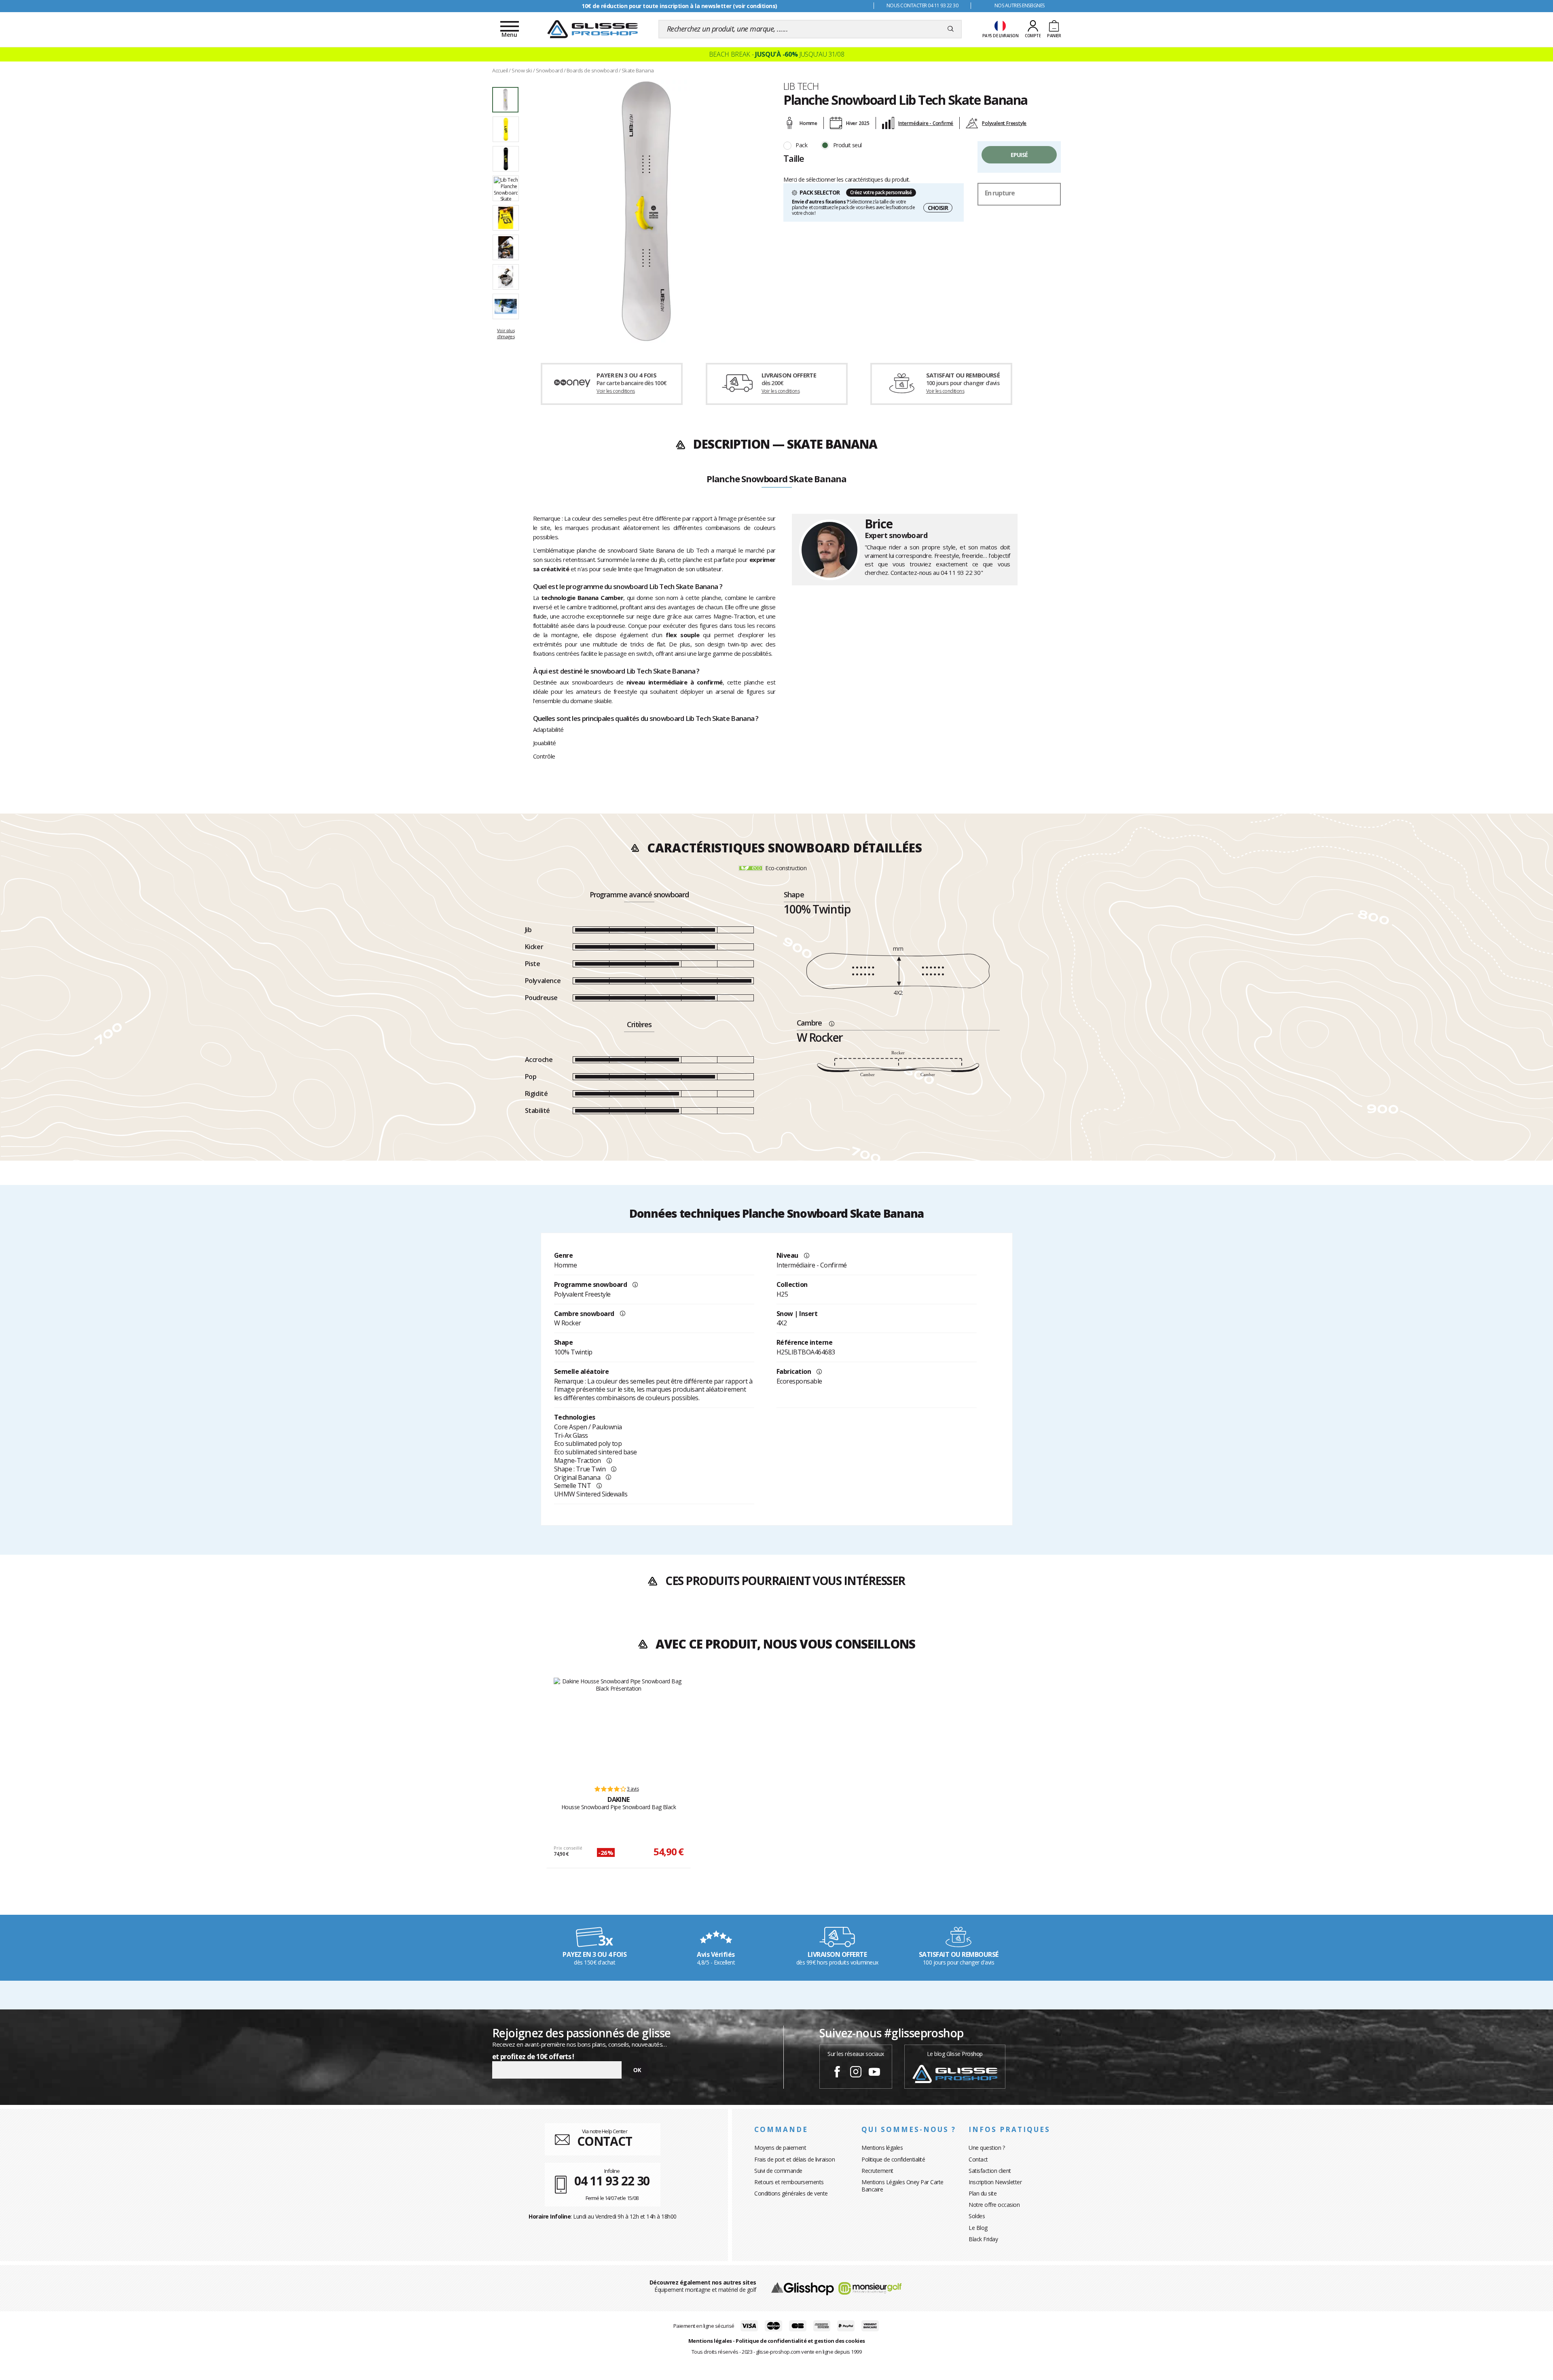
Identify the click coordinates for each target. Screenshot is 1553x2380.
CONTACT (605, 2141)
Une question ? (987, 2148)
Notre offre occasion (994, 2205)
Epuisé (1019, 155)
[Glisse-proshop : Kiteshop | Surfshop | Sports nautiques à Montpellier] (592, 29)
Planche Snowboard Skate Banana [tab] (776, 479)
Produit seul (847, 145)
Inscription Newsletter (995, 2182)
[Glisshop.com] (803, 2288)
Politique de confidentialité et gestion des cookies (800, 2341)
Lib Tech (801, 86)
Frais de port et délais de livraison (794, 2159)
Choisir (938, 208)
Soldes (977, 2216)
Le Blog (978, 2228)
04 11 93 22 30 (961, 572)
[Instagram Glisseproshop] (856, 2073)
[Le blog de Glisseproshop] (955, 2073)
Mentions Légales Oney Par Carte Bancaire (902, 2186)
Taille (794, 158)
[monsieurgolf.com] (870, 2288)
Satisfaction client (990, 2171)
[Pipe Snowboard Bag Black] (619, 1728)
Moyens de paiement (780, 2148)
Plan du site (983, 2193)
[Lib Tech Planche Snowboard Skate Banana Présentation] (646, 211)
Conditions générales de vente (791, 2193)
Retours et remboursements (789, 2182)
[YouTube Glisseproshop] (874, 2073)
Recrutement (877, 2171)
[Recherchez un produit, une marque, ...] (951, 29)
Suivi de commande (778, 2171)
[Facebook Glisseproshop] (837, 2073)
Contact (978, 2159)
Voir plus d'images (506, 333)
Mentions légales (882, 2148)
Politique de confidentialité (893, 2159)
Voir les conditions (616, 391)
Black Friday (983, 2239)
